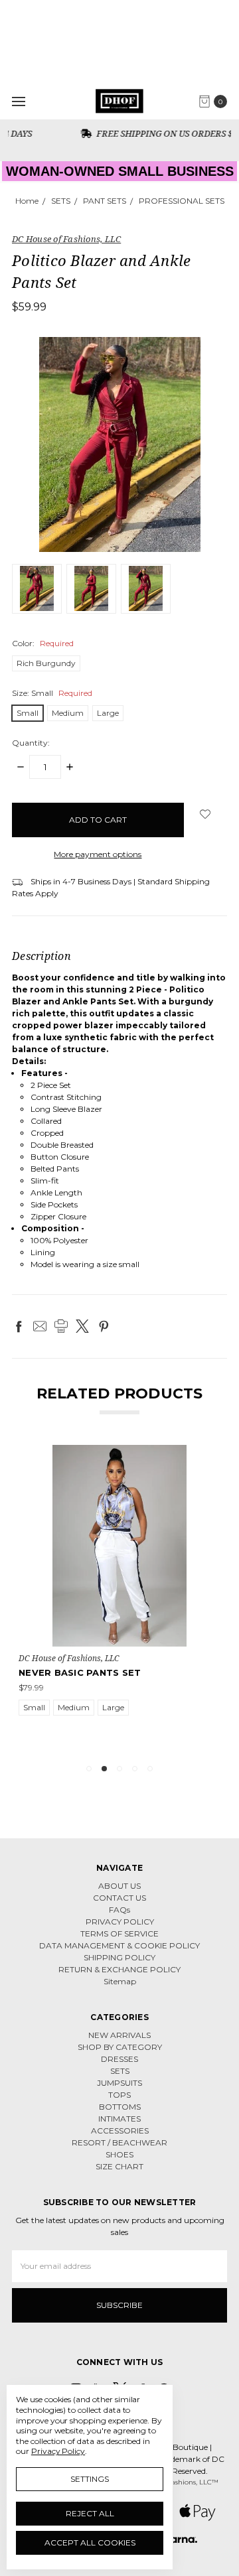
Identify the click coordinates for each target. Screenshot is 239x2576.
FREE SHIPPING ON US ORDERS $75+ (126, 133)
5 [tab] (150, 1769)
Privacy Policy (58, 2451)
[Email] (40, 1326)
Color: (43, 643)
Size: (52, 693)
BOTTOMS (120, 2107)
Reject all (90, 2513)
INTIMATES (119, 2119)
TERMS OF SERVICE (119, 1933)
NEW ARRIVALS (119, 2035)
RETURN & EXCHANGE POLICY (119, 1969)
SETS (120, 2071)
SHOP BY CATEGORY (120, 2047)
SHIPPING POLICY (119, 1957)
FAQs (119, 1910)
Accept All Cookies (90, 2542)
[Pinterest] (104, 1326)
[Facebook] (19, 1326)
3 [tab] (119, 1769)
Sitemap (120, 1981)
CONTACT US (119, 1898)
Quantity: (31, 743)
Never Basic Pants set (80, 1672)
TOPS (119, 2095)
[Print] (61, 1326)
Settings (90, 2479)
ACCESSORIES (120, 2131)
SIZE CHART (119, 2166)
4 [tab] (135, 1769)
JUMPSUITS (119, 2083)
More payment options (98, 854)
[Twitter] (82, 1326)
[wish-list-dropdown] (205, 814)
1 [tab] (89, 1769)
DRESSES (119, 2059)
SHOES (119, 2154)
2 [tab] (104, 1769)
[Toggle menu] (18, 101)
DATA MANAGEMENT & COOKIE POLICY (119, 1945)
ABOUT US (119, 1886)
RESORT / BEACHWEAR (119, 2142)
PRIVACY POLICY (120, 1922)
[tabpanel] (119, 1598)
